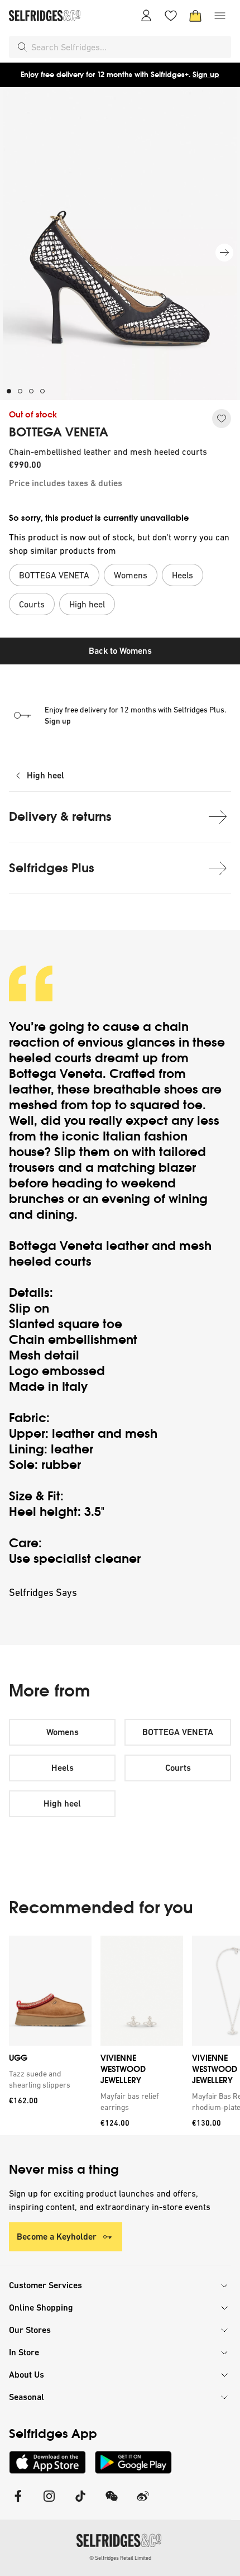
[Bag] (195, 16)
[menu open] (220, 16)
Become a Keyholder (57, 2237)
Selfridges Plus (52, 868)
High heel (45, 775)
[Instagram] (49, 2503)
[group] (120, 2035)
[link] (48, 2079)
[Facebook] (18, 2503)
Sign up (206, 75)
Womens (63, 1732)
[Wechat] (112, 2503)
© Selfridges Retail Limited (120, 2558)
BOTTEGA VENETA (59, 432)
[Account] (146, 16)
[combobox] (129, 47)
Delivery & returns (60, 817)
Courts (178, 1768)
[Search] (22, 47)
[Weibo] (143, 2503)
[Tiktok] (80, 2503)
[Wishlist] (171, 16)
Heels (63, 1768)
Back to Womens (120, 651)
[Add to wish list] (222, 419)
